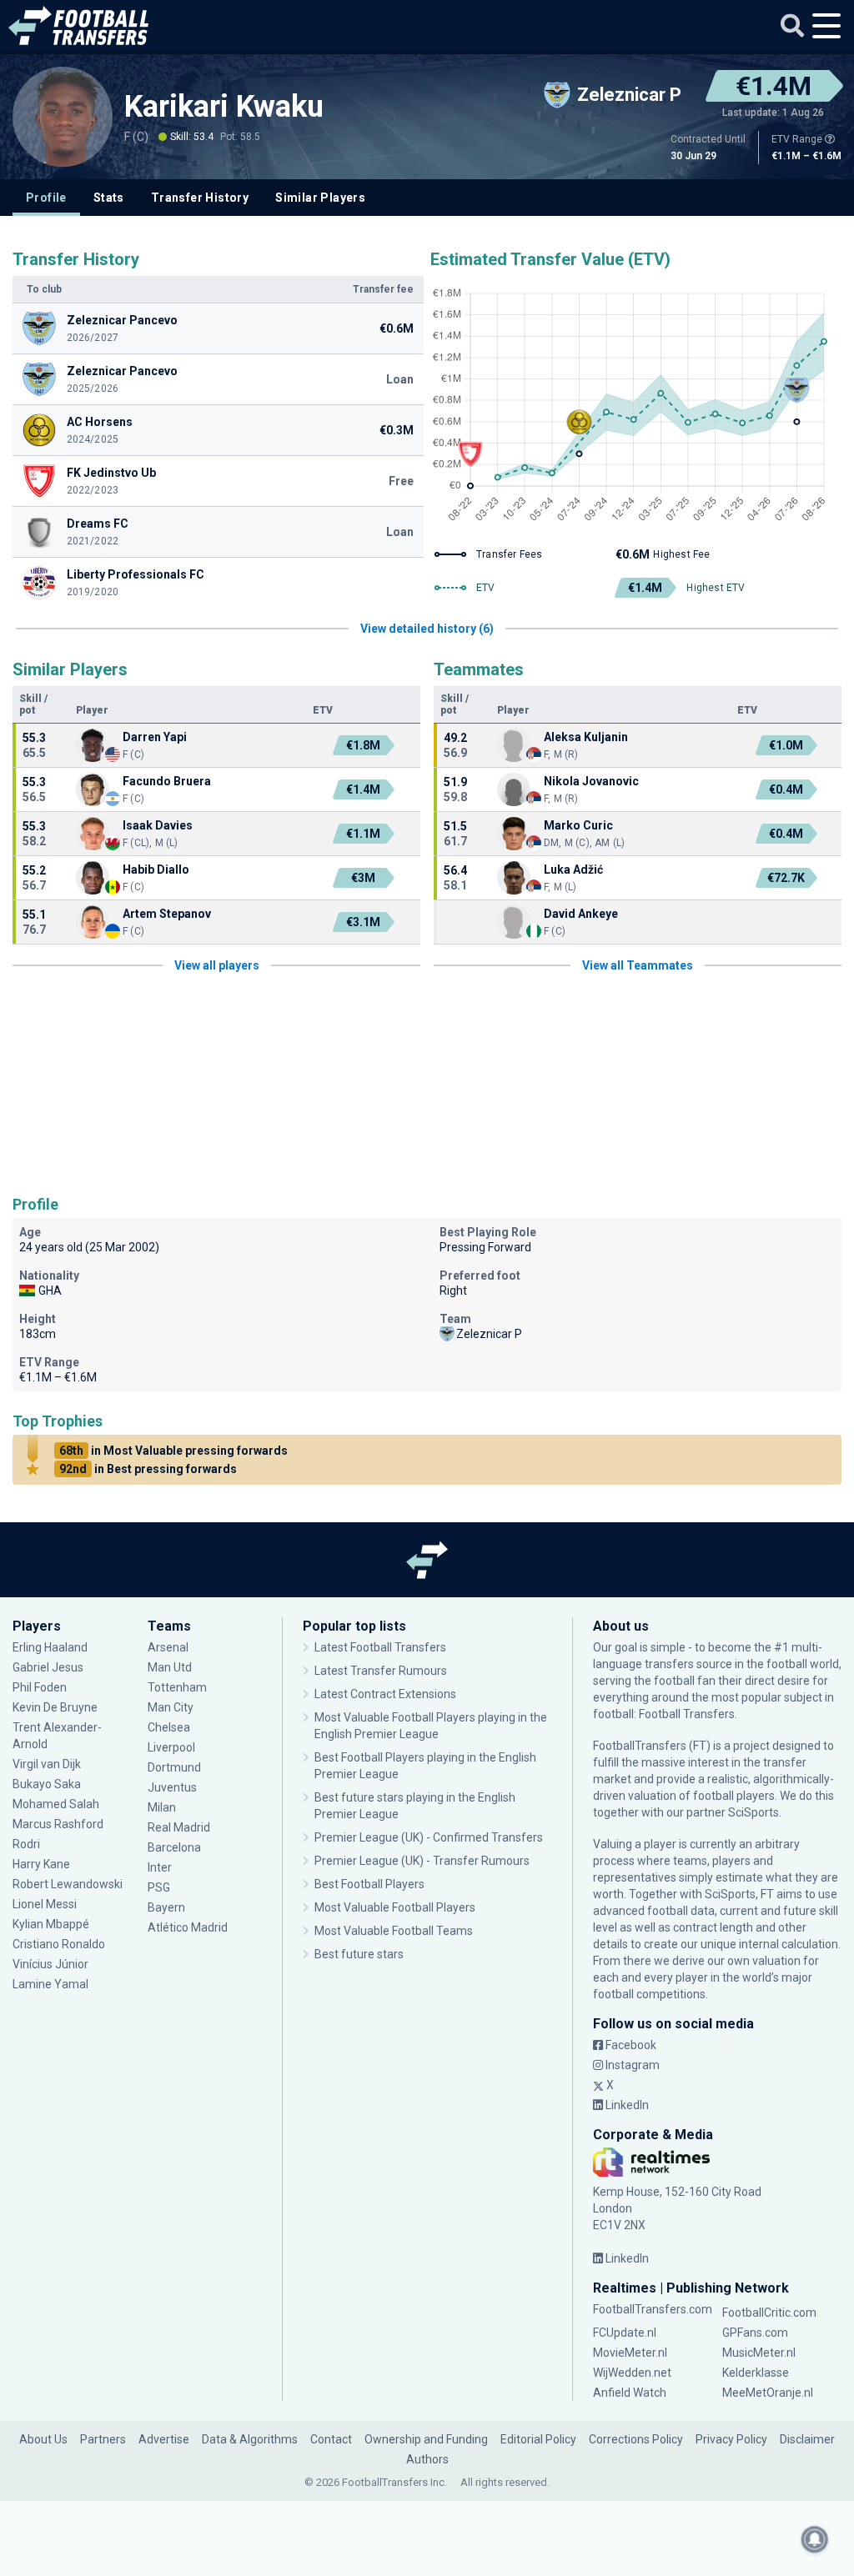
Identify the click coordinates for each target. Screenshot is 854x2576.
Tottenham (177, 1687)
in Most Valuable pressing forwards (173, 1451)
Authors (427, 2459)
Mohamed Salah (56, 1804)
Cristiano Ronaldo (59, 1944)
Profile (46, 198)
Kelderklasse (756, 2373)
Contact (331, 2439)
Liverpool (171, 1747)
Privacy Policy (731, 2439)
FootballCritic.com (769, 2313)
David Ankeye (581, 914)
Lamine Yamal (50, 1984)
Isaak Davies (158, 825)
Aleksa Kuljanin (586, 737)
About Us (43, 2439)
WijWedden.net (632, 2373)
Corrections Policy (636, 2439)
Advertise (164, 2439)
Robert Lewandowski (68, 1884)
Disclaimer (807, 2439)
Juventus (172, 1787)
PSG (159, 1887)
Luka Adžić (573, 870)
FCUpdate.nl (625, 2333)
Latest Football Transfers (380, 1647)
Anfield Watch (630, 2393)
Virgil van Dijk (48, 1764)
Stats (109, 198)
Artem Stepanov (167, 914)
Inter (160, 1867)
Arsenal (168, 1647)
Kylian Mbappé (52, 1924)
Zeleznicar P (489, 1334)
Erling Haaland (50, 1647)
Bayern (166, 1907)
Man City (171, 1707)
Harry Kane (43, 1864)
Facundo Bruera (167, 781)
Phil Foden (40, 1687)
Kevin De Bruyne (55, 1707)
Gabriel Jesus (48, 1667)
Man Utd (170, 1667)
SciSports (754, 1812)
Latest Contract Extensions (385, 1694)
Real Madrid (179, 1827)
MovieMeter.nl (630, 2353)
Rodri (26, 1844)
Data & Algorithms (250, 2439)
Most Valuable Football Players (395, 1907)
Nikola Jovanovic (591, 781)
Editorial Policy (538, 2439)
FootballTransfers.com (653, 2309)
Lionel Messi (46, 1904)
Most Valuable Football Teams (394, 1931)
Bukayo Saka (47, 1784)
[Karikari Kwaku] (63, 117)
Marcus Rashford (58, 1824)
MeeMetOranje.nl (768, 2393)
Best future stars (359, 1954)
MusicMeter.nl (759, 2353)
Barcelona (174, 1847)
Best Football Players (369, 1884)
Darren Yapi (155, 737)
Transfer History (200, 198)
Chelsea (169, 1727)
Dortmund (174, 1767)
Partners (103, 2439)
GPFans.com (755, 2333)
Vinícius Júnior (50, 1964)
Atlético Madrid (188, 1927)
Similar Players (320, 198)
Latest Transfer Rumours (381, 1671)
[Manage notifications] (815, 2539)
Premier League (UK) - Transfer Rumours (422, 1861)
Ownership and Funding (426, 2439)
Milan (162, 1807)
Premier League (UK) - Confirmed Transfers (429, 1837)
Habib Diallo (156, 870)
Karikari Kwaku (224, 107)
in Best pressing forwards (148, 1469)
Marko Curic (578, 825)
